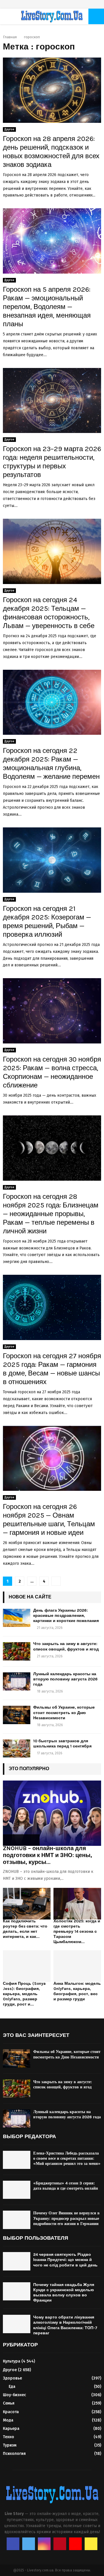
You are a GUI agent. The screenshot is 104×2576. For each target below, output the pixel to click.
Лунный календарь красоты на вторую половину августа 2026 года (65, 1679)
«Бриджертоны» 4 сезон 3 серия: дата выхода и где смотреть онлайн (66, 2186)
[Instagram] (44, 2544)
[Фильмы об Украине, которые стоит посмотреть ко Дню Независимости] (17, 1715)
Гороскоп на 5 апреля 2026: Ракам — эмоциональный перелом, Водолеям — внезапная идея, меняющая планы (47, 307)
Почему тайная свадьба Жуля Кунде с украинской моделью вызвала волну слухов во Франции (64, 2293)
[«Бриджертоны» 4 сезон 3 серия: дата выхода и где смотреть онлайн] (17, 2190)
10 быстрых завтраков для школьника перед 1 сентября (62, 1744)
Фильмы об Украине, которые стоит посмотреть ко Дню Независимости (64, 1712)
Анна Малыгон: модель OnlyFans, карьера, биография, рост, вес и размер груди (77, 1991)
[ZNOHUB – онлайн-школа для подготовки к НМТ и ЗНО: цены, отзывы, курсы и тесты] (52, 1813)
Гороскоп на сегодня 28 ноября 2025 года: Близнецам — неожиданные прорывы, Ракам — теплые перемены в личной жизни (51, 1214)
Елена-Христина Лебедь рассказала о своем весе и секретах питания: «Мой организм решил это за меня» (67, 2158)
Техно (9, 2437)
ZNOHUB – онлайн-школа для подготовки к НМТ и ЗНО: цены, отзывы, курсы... (48, 1855)
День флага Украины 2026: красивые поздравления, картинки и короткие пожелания (66, 1616)
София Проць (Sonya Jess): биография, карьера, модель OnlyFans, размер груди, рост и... (24, 1994)
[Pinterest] (60, 2544)
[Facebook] (13, 2544)
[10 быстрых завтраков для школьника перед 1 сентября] (17, 1748)
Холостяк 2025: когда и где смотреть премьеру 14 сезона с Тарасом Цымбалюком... (77, 1931)
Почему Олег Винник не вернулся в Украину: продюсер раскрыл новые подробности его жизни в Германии (66, 2218)
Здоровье (12, 2378)
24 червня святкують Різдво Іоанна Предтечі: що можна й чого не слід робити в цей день (65, 2260)
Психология (14, 2454)
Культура (12, 2361)
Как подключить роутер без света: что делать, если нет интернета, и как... (25, 1929)
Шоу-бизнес (14, 2395)
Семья (9, 2403)
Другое (9, 129)
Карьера (11, 2429)
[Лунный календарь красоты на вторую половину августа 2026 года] (17, 1681)
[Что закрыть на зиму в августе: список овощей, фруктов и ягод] (17, 1651)
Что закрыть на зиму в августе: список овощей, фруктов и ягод (66, 1646)
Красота (11, 2412)
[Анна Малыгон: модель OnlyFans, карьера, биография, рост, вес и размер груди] (77, 1966)
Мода (8, 2420)
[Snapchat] (91, 2544)
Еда (12, 2387)
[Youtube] (75, 2544)
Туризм (10, 2445)
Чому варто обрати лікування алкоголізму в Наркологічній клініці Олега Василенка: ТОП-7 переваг (65, 2325)
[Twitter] (29, 2544)
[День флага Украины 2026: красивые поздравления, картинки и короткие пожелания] (17, 1618)
